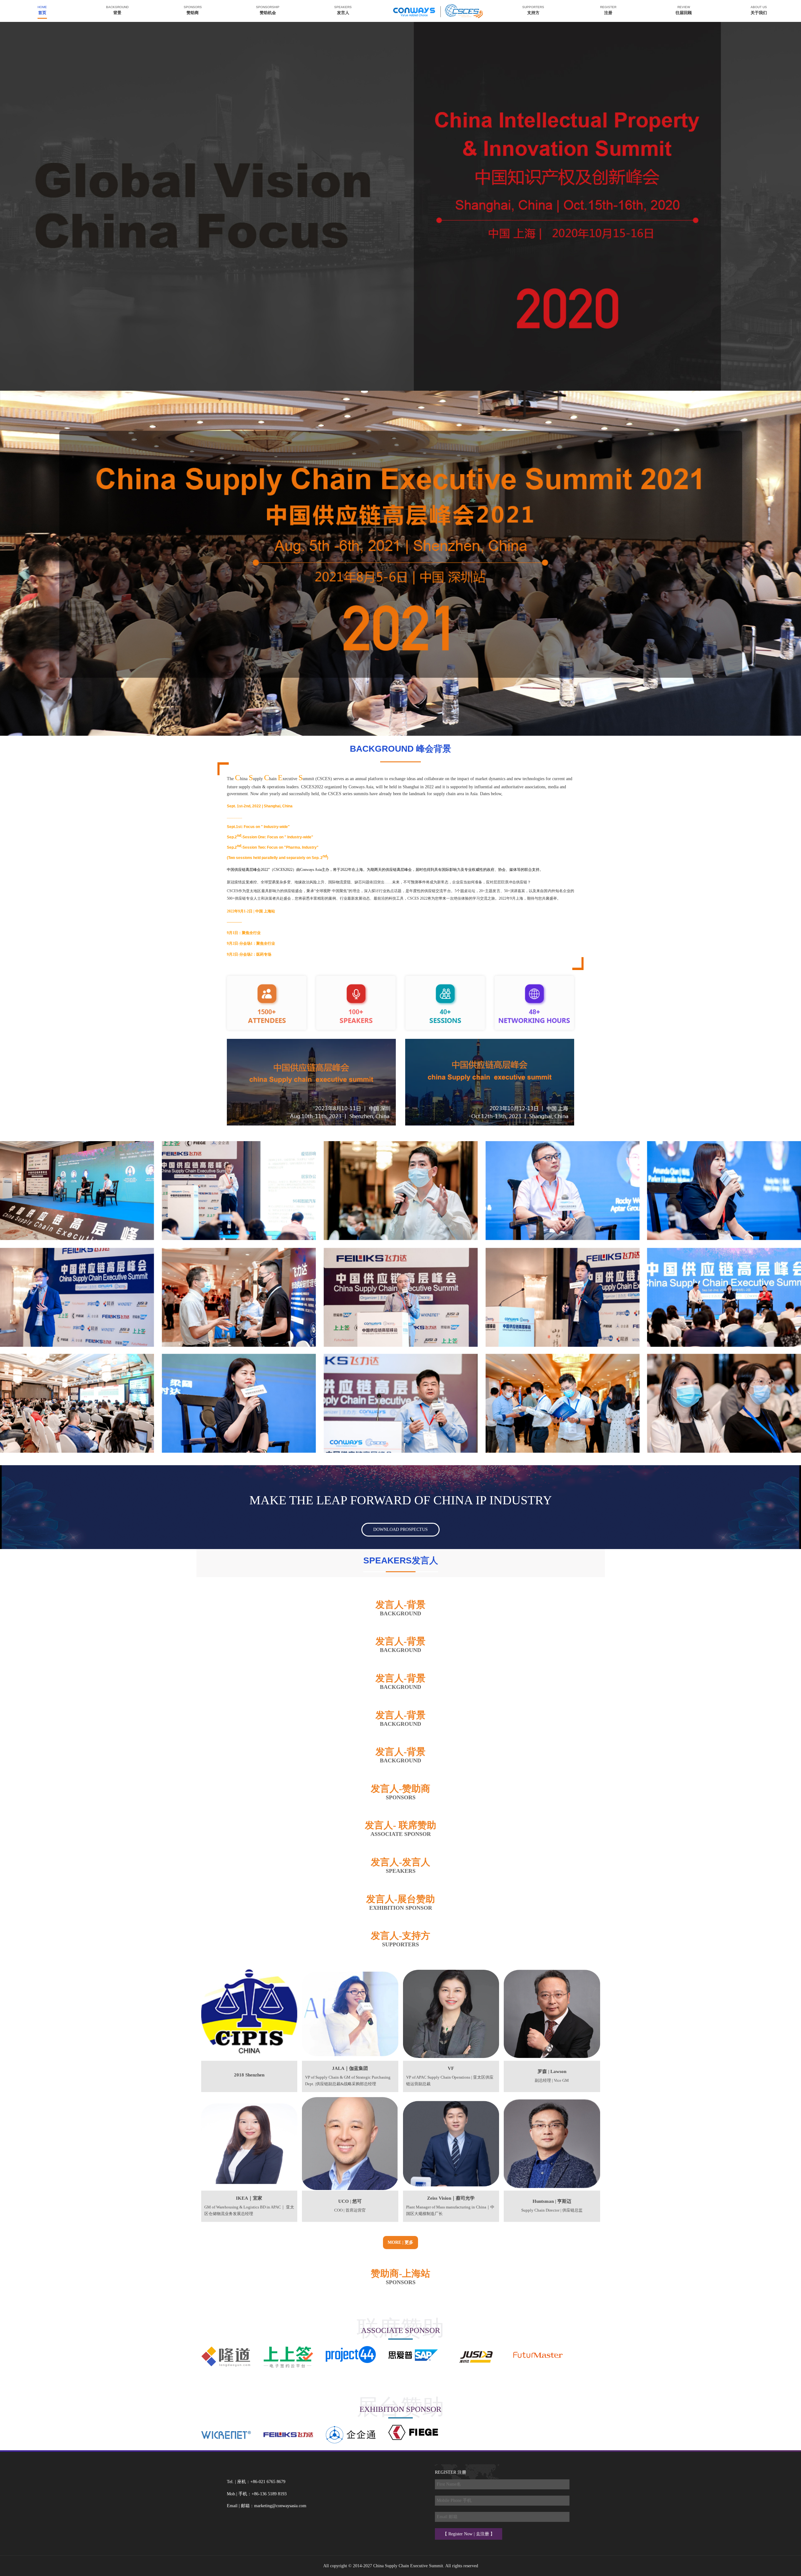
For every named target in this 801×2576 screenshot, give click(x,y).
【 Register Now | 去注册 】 (469, 2534)
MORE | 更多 (400, 2242)
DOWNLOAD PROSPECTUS (400, 1529)
